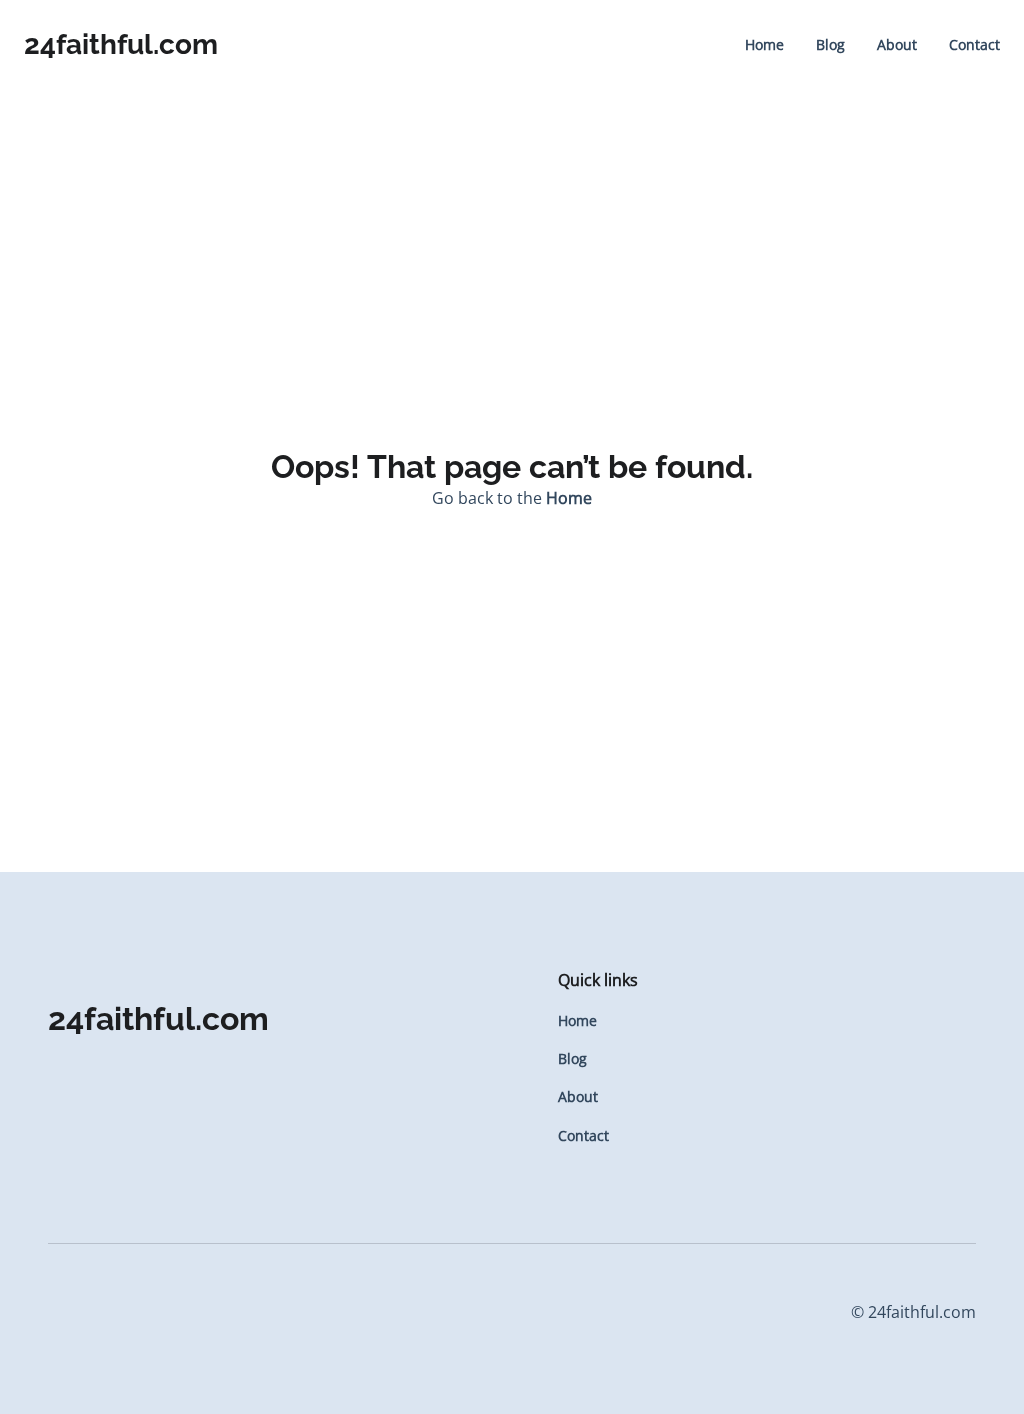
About (897, 44)
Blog (830, 44)
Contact (974, 44)
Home (764, 44)
